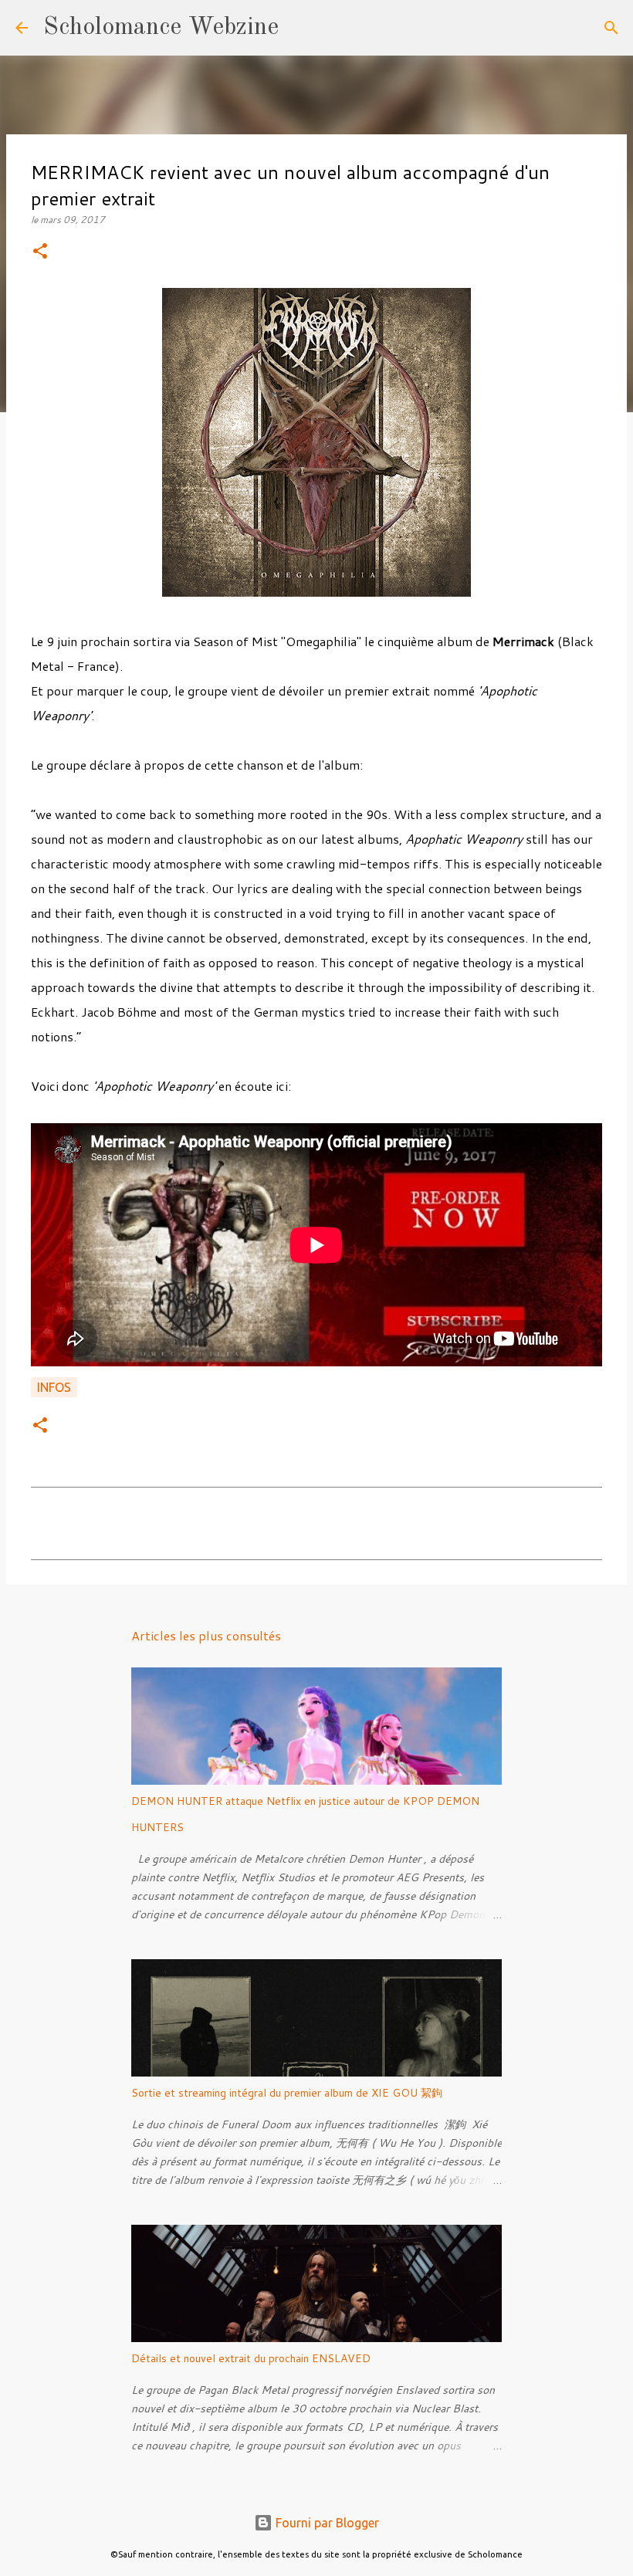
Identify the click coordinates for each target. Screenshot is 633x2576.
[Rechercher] (300, 28)
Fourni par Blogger (326, 2523)
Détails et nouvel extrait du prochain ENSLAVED (251, 2358)
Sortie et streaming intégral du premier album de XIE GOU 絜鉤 (287, 2093)
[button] (40, 252)
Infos (54, 1387)
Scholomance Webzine (161, 28)
